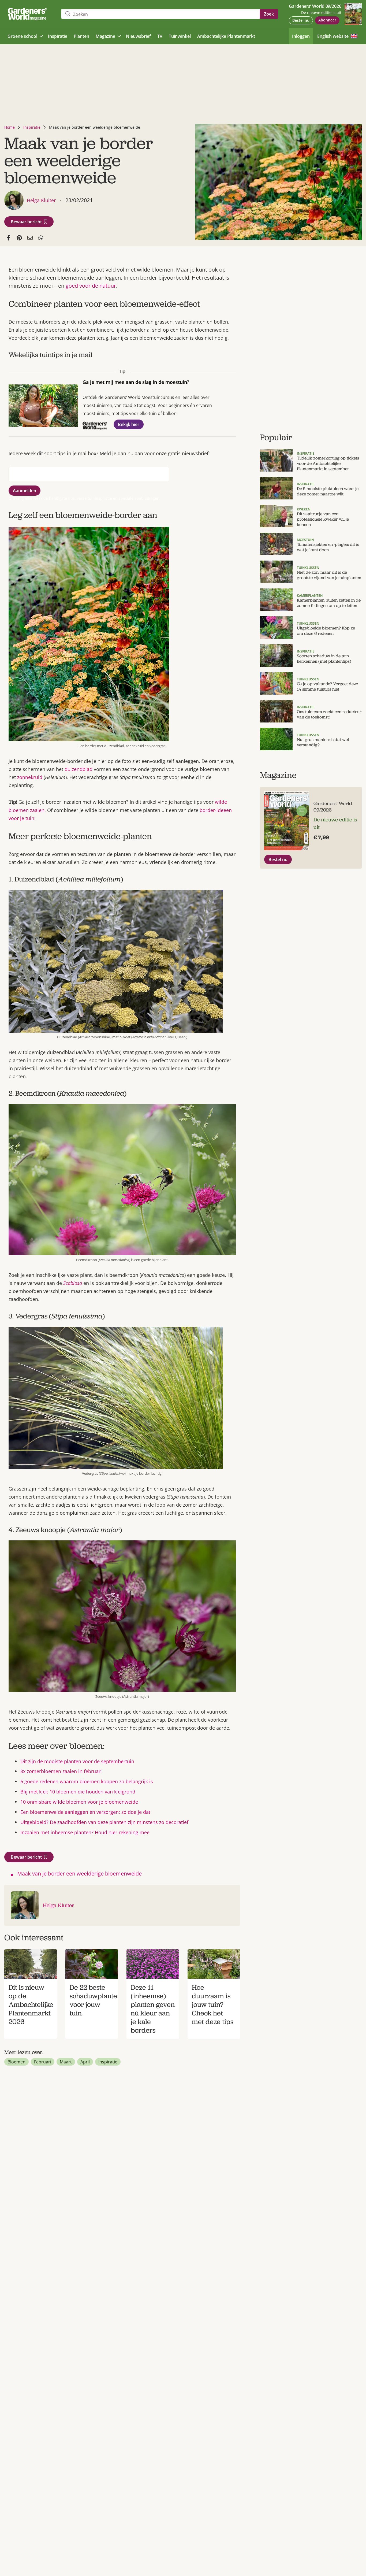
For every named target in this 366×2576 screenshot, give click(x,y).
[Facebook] (9, 238)
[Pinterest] (19, 238)
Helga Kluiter (59, 1905)
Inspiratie (32, 127)
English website (333, 36)
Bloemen (16, 2062)
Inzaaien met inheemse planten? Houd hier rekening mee (85, 1832)
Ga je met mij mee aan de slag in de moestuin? (136, 382)
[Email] (30, 238)
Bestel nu (301, 20)
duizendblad (79, 769)
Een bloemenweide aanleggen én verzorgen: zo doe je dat (85, 1812)
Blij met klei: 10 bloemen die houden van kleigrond (78, 1792)
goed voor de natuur (91, 286)
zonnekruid (30, 777)
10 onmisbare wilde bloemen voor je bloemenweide (79, 1802)
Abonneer (327, 20)
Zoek (269, 14)
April (85, 2062)
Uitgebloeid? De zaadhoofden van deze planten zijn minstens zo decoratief (104, 1822)
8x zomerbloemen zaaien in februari (61, 1771)
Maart (66, 2062)
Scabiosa (73, 1283)
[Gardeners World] (28, 14)
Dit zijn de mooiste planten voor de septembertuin (77, 1761)
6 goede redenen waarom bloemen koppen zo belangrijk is (87, 1781)
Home (10, 127)
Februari (43, 2062)
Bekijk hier (129, 424)
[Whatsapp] (41, 238)
